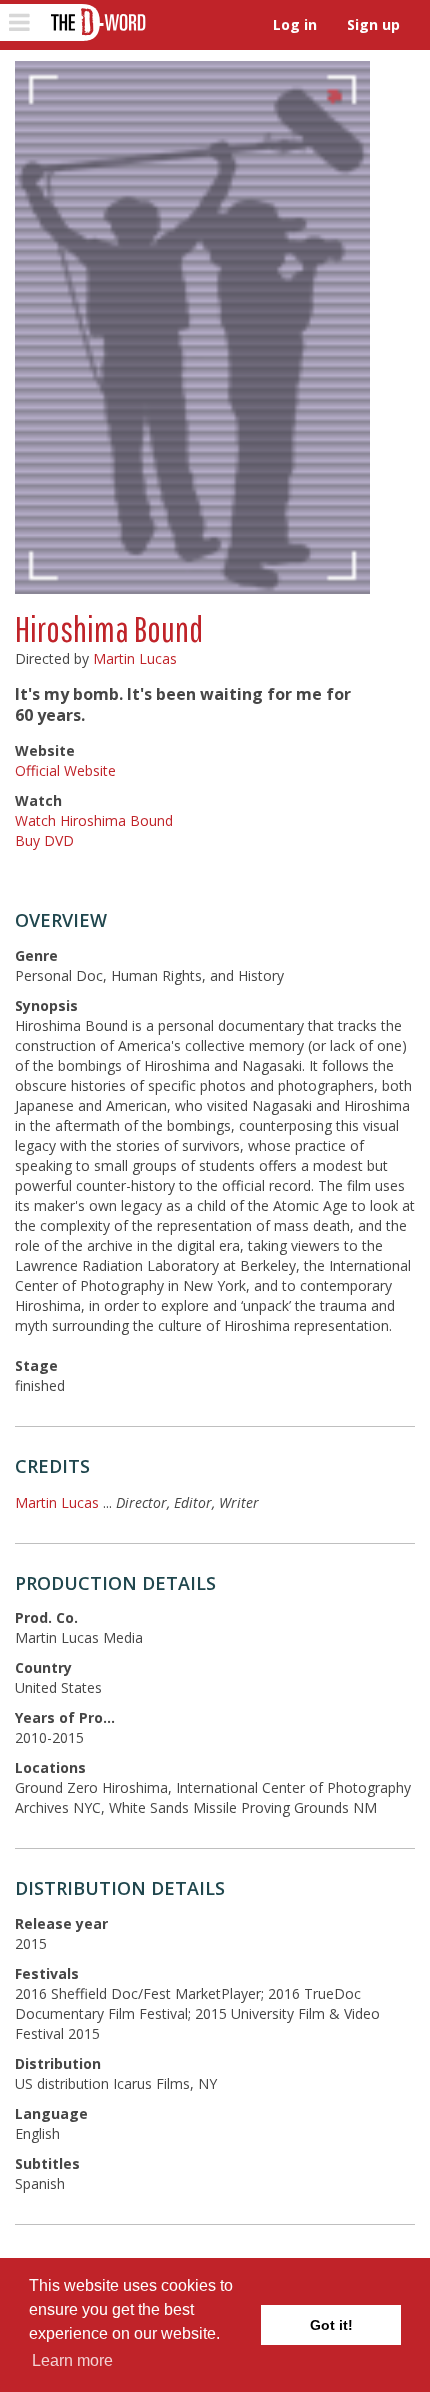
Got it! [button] (331, 2325)
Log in (295, 24)
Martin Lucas (135, 658)
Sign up (373, 24)
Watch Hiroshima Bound (94, 820)
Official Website (65, 770)
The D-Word (96, 22)
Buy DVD (44, 840)
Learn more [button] (72, 2360)
